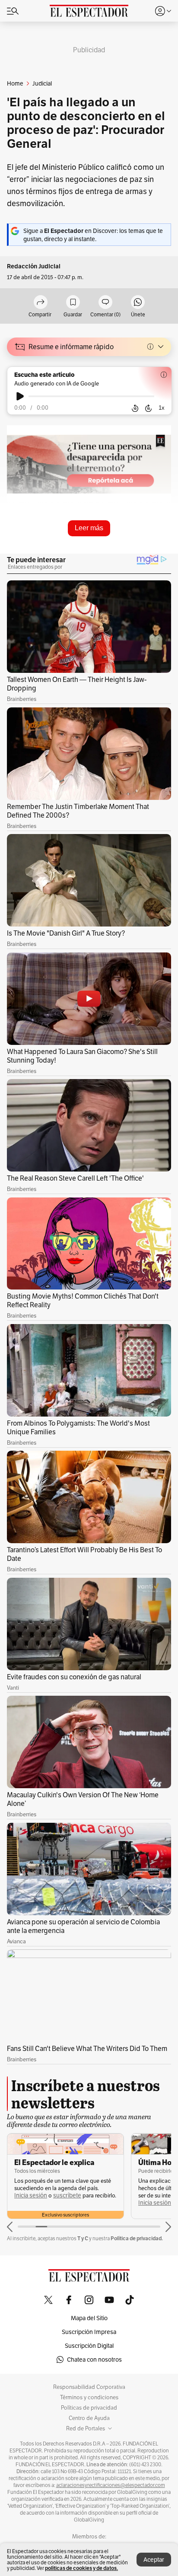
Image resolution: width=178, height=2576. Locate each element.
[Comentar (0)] (105, 303)
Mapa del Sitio (89, 2318)
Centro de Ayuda (89, 2418)
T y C (83, 2238)
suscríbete (67, 2195)
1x (162, 408)
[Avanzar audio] (148, 408)
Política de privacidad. (137, 2238)
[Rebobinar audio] (135, 408)
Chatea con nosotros (94, 2359)
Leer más (89, 528)
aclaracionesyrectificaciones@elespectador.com (111, 2485)
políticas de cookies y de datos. (81, 2568)
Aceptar (154, 2560)
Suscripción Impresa (89, 2332)
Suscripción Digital (89, 2346)
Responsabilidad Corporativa (89, 2387)
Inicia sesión (31, 2195)
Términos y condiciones (89, 2398)
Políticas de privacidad (89, 2408)
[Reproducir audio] (20, 396)
